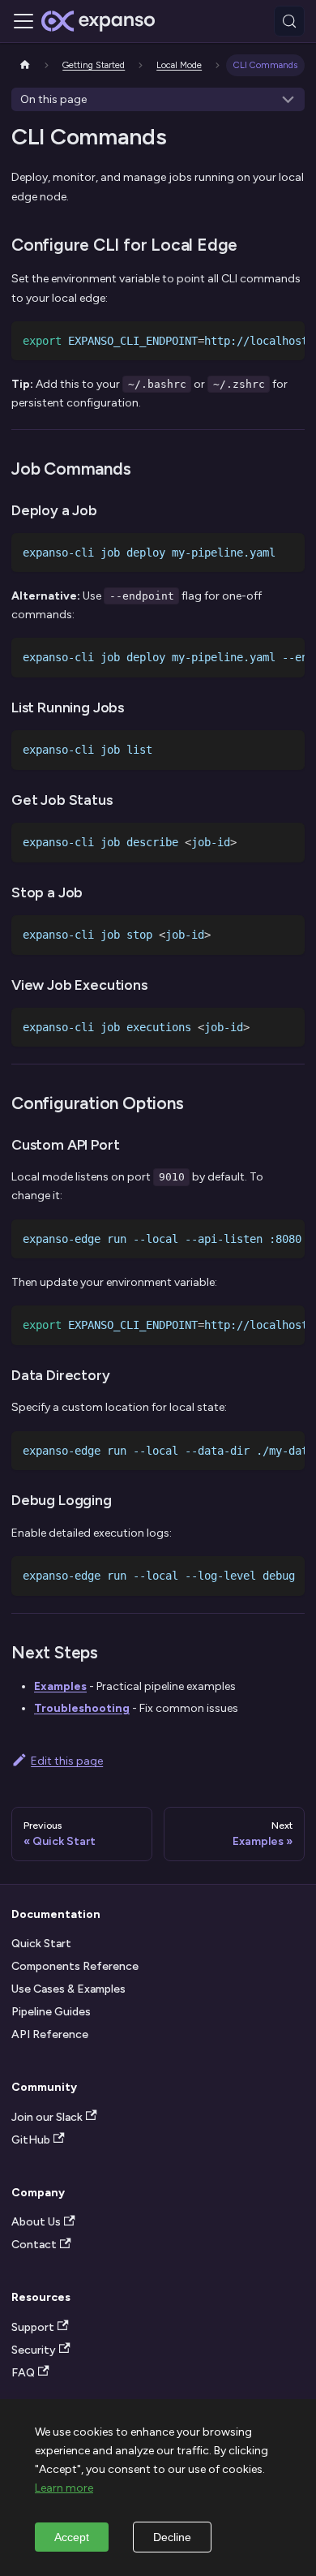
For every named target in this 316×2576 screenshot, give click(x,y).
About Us (36, 2222)
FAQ (23, 2373)
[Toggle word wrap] (261, 339)
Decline (172, 2537)
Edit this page (67, 1761)
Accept (72, 2537)
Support (33, 2327)
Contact (34, 2245)
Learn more (64, 2488)
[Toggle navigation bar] (23, 21)
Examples (60, 1686)
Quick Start (41, 1944)
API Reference (50, 2034)
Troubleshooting (82, 1708)
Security (34, 2350)
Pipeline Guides (51, 2012)
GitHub (31, 2140)
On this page (53, 99)
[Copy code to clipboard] (287, 339)
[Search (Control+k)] (289, 21)
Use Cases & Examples (68, 1989)
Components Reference (75, 1966)
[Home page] (25, 65)
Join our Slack (47, 2117)
